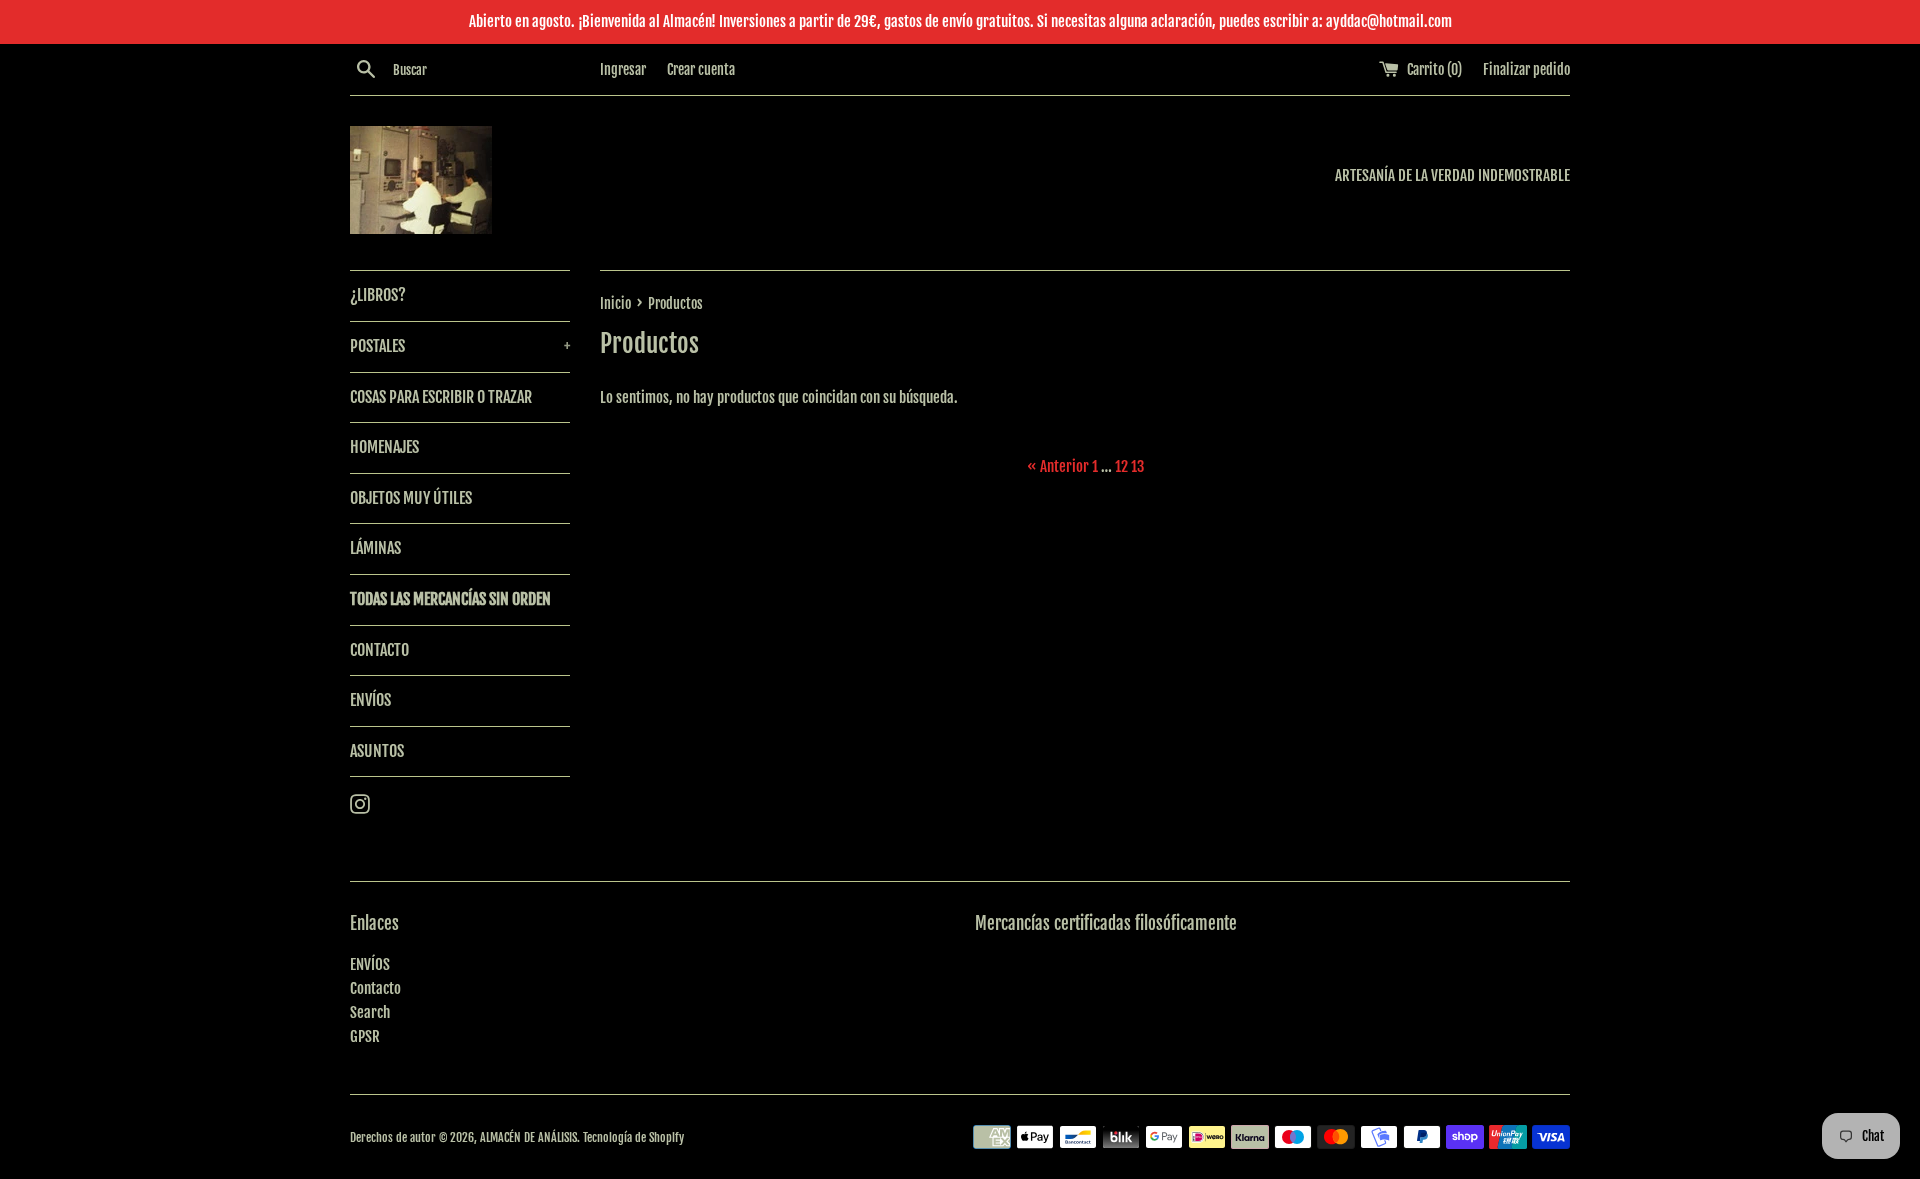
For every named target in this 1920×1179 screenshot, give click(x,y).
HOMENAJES (384, 447)
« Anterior (1058, 466)
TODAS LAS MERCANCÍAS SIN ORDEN (450, 599)
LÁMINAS (375, 548)
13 (1137, 466)
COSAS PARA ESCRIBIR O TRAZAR (441, 397)
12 (1121, 466)
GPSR (365, 1036)
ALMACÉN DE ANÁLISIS (528, 1137)
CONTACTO (379, 650)
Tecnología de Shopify (633, 1137)
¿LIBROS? (378, 295)
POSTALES (460, 346)
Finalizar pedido (1526, 69)
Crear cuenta (701, 69)
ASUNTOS (377, 751)
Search (370, 1012)
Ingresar (623, 69)
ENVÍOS (370, 700)
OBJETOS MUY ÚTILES (411, 498)
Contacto (375, 988)
